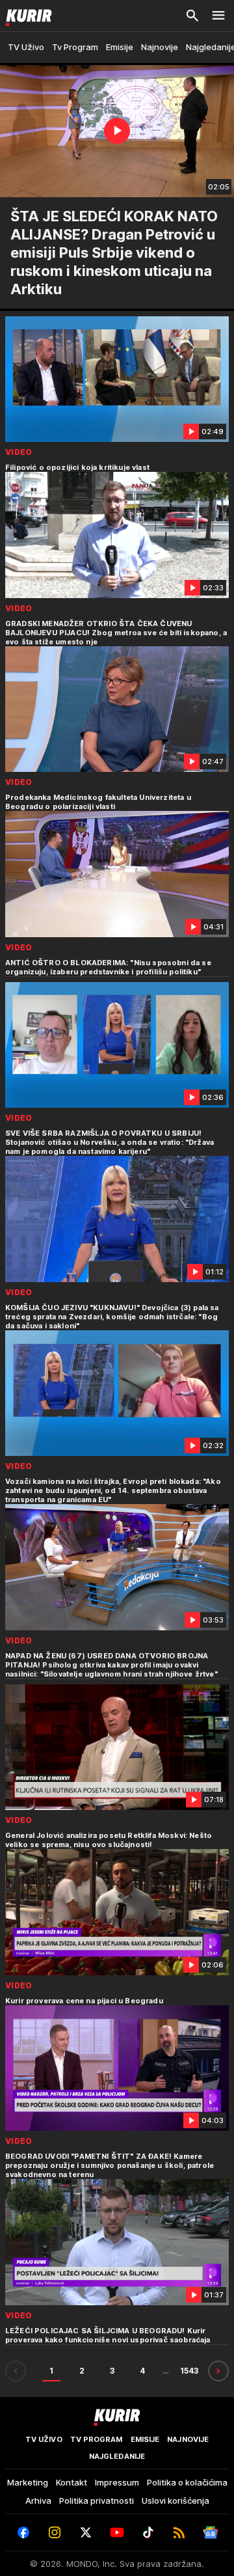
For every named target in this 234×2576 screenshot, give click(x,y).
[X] (86, 2532)
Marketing (28, 2482)
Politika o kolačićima (187, 2482)
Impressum (117, 2482)
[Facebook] (23, 2532)
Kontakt (71, 2482)
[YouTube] (117, 2532)
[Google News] (211, 2532)
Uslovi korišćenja (175, 2501)
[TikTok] (148, 2532)
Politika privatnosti (97, 2501)
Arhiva (38, 2501)
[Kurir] (26, 16)
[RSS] (179, 2532)
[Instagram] (55, 2532)
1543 (189, 2371)
